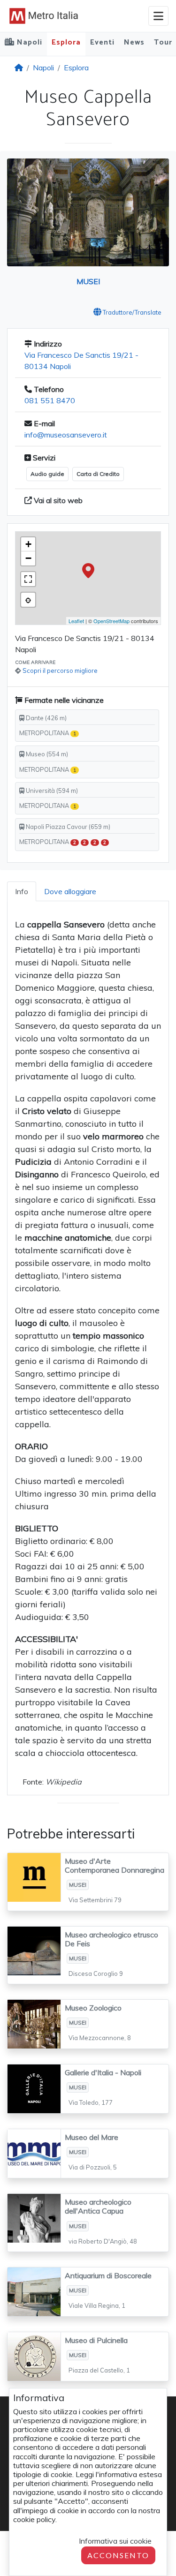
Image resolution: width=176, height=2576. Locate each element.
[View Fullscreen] (28, 579)
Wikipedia (64, 1782)
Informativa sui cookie (115, 2541)
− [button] (28, 558)
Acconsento (118, 2555)
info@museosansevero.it (66, 435)
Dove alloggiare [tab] (70, 891)
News (134, 42)
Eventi (102, 42)
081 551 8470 (50, 400)
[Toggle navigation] (158, 16)
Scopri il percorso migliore (60, 670)
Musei (88, 281)
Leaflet (76, 621)
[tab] (22, 891)
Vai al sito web (57, 500)
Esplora (66, 42)
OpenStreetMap (111, 621)
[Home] (19, 68)
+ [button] (28, 544)
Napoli (43, 68)
